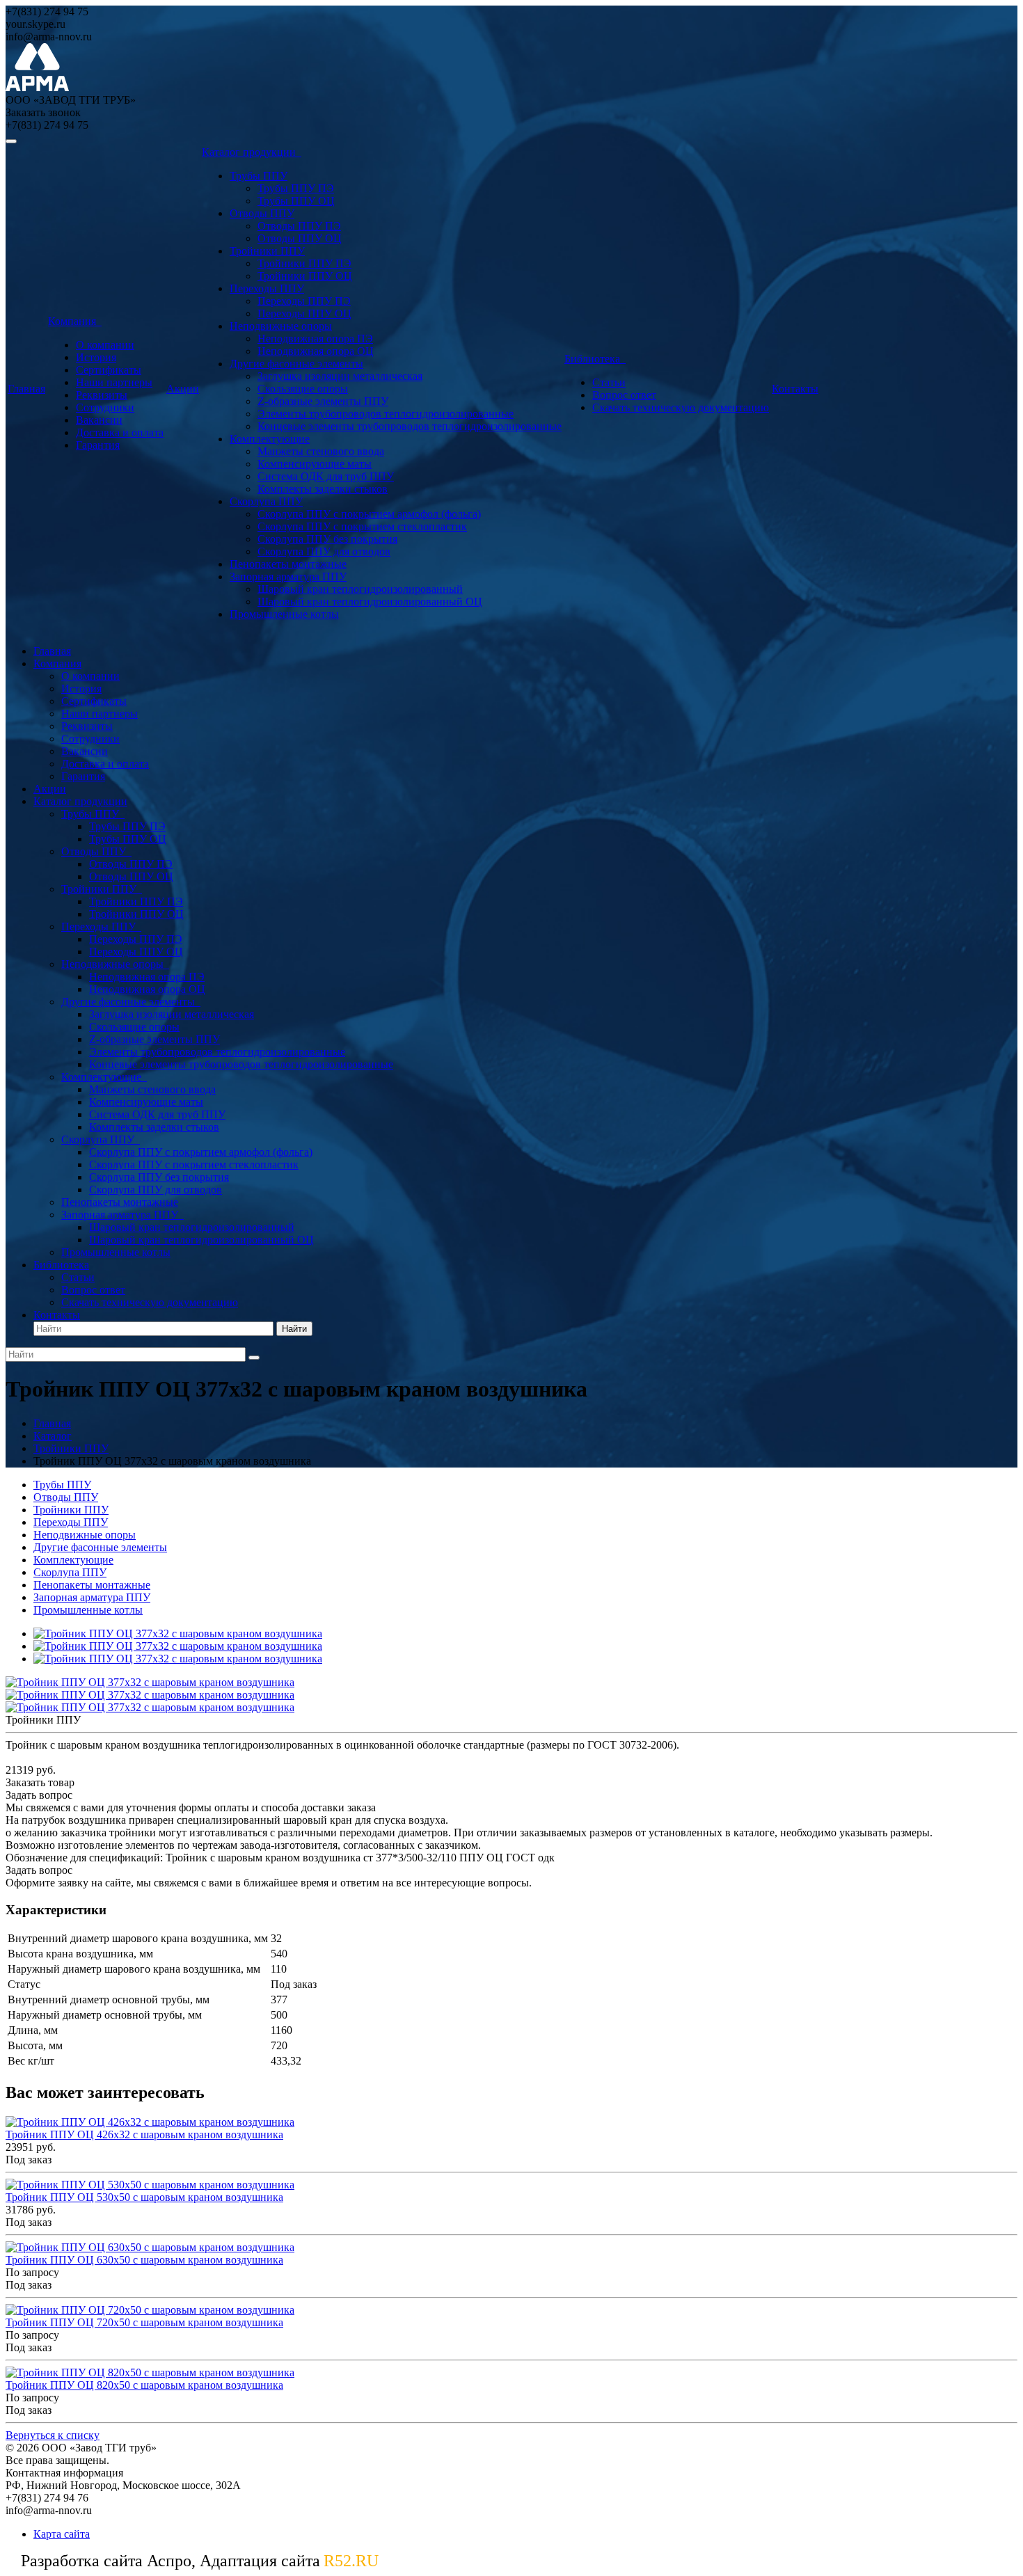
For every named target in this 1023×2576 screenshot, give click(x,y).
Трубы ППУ (259, 176)
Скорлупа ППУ (266, 501)
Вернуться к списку (53, 2435)
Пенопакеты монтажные (288, 564)
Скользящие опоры (303, 389)
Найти (294, 1329)
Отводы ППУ (262, 213)
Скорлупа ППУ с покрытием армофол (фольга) (369, 514)
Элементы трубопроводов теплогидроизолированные (386, 414)
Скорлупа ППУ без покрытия (327, 539)
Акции (183, 389)
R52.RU (351, 2561)
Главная (26, 389)
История (96, 357)
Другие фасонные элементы (296, 364)
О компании (105, 345)
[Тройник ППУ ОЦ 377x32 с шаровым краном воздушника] (178, 1633)
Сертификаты (109, 370)
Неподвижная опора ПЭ (315, 339)
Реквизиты (102, 395)
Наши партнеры (114, 382)
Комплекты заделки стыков (323, 489)
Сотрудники (105, 407)
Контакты (795, 389)
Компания (75, 321)
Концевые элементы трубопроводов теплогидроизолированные (410, 426)
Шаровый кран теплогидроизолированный (360, 589)
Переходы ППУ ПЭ (304, 301)
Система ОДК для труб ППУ (326, 476)
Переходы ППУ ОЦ (304, 313)
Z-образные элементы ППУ (323, 401)
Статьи (609, 382)
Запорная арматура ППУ (288, 577)
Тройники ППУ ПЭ (304, 263)
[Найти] (254, 1358)
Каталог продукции (252, 152)
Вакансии (99, 420)
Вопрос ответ (624, 395)
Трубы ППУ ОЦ (296, 201)
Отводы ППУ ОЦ (300, 238)
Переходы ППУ (267, 288)
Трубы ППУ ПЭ (296, 188)
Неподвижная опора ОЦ (316, 351)
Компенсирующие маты (315, 464)
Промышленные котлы (284, 614)
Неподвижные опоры (281, 326)
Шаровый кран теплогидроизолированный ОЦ (370, 602)
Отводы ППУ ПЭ (299, 226)
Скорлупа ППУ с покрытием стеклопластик (362, 526)
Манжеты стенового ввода (321, 451)
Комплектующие (270, 439)
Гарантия (98, 445)
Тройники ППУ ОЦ (305, 276)
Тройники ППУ (267, 251)
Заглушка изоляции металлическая (340, 376)
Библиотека (595, 359)
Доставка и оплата (120, 432)
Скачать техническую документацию (681, 407)
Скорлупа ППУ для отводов (324, 551)
